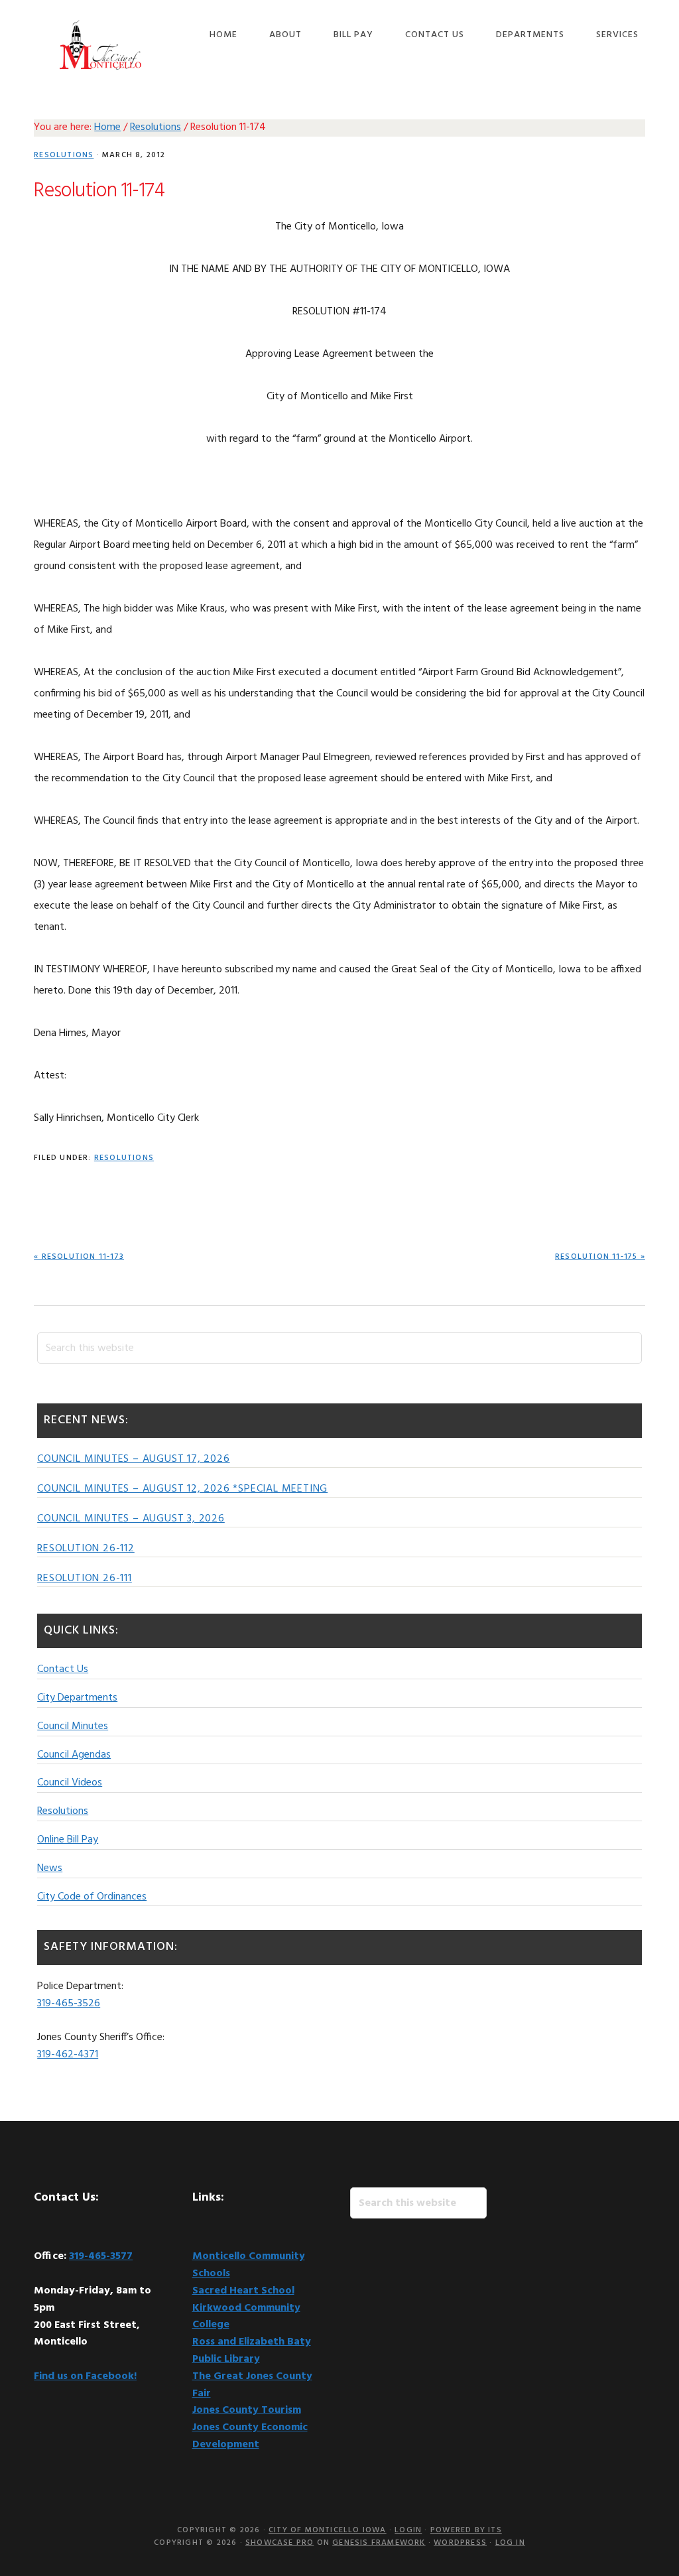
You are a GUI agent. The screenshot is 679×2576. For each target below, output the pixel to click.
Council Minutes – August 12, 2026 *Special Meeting (182, 1489)
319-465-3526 (69, 2004)
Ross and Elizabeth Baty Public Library (252, 2351)
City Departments (77, 1698)
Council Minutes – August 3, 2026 (131, 1519)
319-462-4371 (68, 2055)
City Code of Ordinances (92, 1897)
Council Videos (70, 1783)
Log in (510, 2543)
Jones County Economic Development (250, 2436)
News (50, 1868)
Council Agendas (74, 1755)
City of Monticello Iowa (100, 45)
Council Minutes (73, 1726)
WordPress (460, 2543)
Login (408, 2530)
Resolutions (64, 155)
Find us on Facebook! (85, 2376)
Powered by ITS (466, 2530)
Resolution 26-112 (86, 1549)
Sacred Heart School (243, 2291)
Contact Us (63, 1669)
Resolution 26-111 (85, 1578)
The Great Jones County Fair (252, 2385)
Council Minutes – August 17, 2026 (133, 1459)
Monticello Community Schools (249, 2265)
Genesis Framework (379, 2543)
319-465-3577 (101, 2256)
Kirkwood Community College (246, 2317)
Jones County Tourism (247, 2410)
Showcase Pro (279, 2543)
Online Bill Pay (68, 1840)
